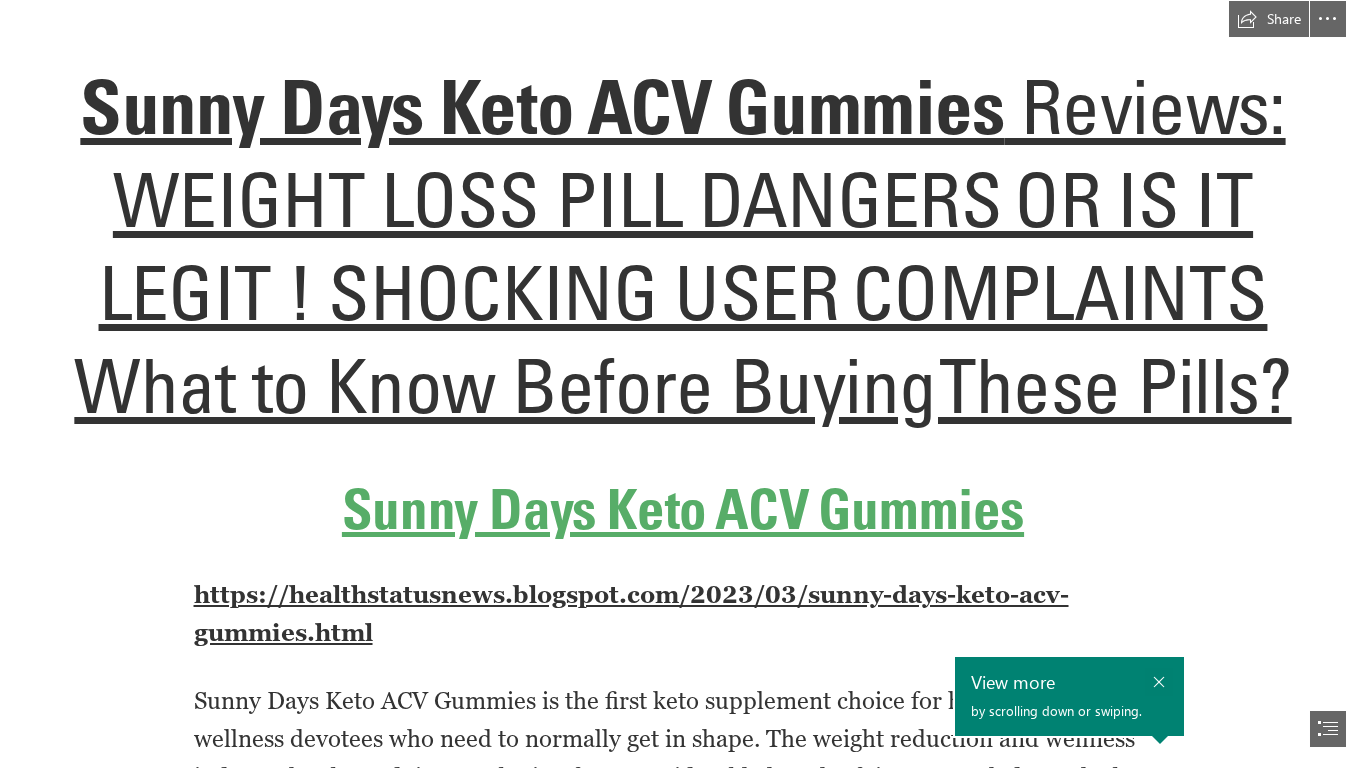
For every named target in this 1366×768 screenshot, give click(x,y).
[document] (683, 384)
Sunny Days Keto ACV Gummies (542, 106)
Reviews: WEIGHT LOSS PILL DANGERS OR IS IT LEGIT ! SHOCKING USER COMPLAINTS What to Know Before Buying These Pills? (682, 246)
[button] (1269, 19)
